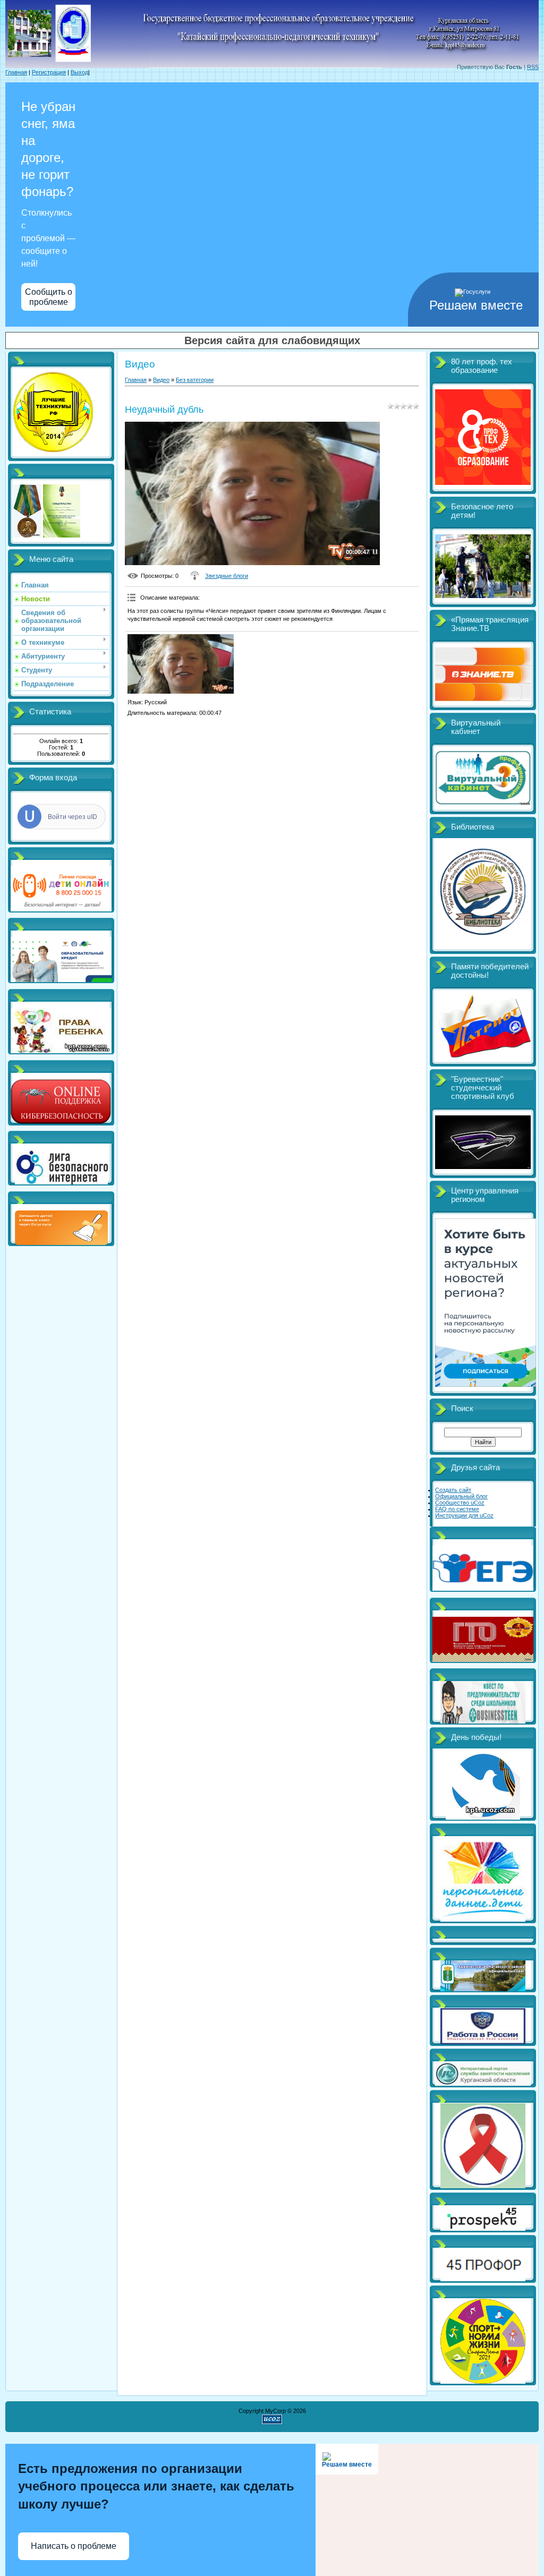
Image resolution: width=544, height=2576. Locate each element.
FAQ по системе (457, 1509)
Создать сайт (453, 1490)
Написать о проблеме (74, 2546)
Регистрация (49, 72)
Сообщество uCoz (460, 1503)
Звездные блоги (227, 576)
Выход (79, 72)
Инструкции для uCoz (464, 1515)
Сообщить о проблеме (49, 297)
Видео (161, 380)
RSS (533, 67)
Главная (16, 72)
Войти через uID (73, 817)
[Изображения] (181, 664)
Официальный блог (461, 1496)
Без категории (195, 380)
